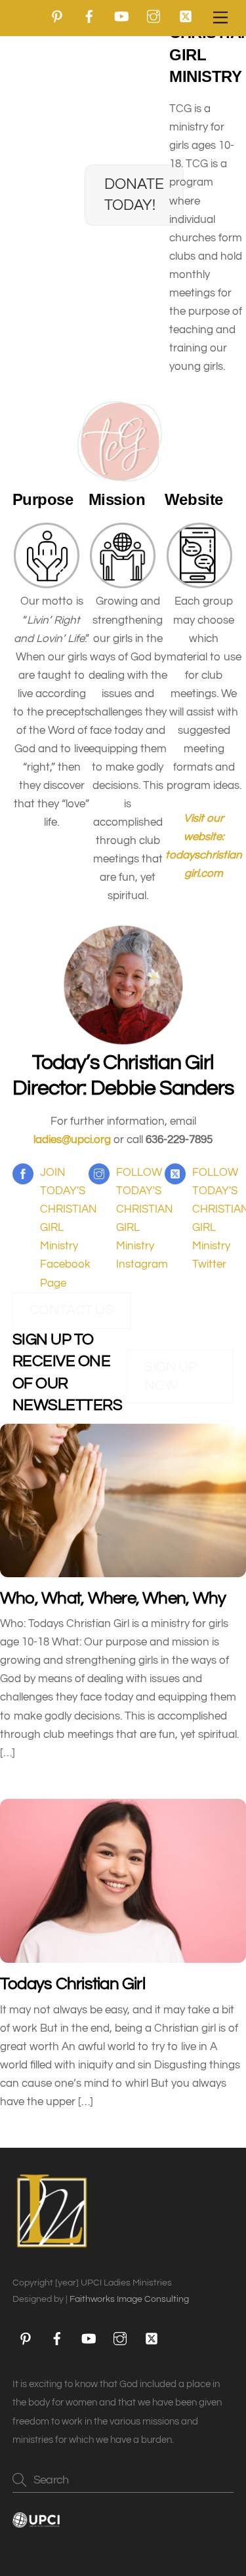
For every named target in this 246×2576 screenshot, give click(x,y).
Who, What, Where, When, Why (113, 1598)
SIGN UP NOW (171, 1376)
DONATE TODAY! (134, 194)
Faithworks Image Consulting (129, 2299)
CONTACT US (72, 1310)
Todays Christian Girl (72, 1984)
